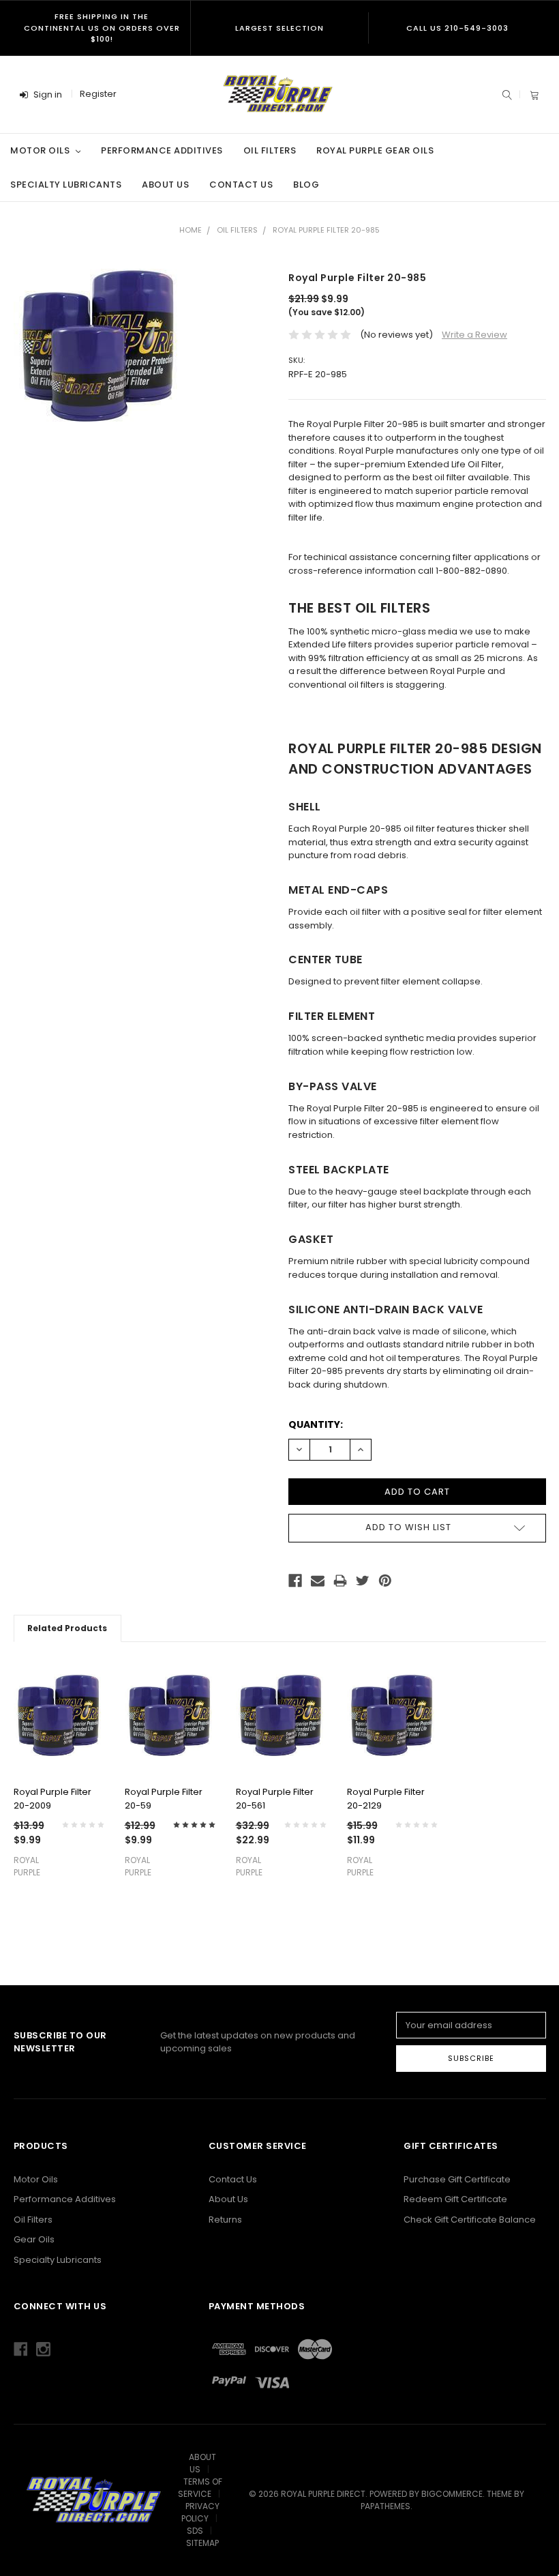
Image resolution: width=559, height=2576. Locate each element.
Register (98, 94)
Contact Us (241, 185)
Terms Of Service (200, 2488)
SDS (195, 2531)
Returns (225, 2220)
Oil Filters (270, 150)
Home (191, 230)
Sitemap (202, 2543)
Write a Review (474, 335)
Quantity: (316, 1424)
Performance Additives (162, 150)
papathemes (386, 2506)
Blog (306, 185)
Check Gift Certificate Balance (470, 2220)
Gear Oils (34, 2239)
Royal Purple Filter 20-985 (326, 230)
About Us (165, 185)
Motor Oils (41, 150)
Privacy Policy (200, 2512)
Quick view (59, 1755)
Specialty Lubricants (66, 185)
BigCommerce (452, 2494)
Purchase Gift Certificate (457, 2179)
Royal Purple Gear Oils (375, 150)
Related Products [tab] (67, 1628)
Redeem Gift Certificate (455, 2199)
